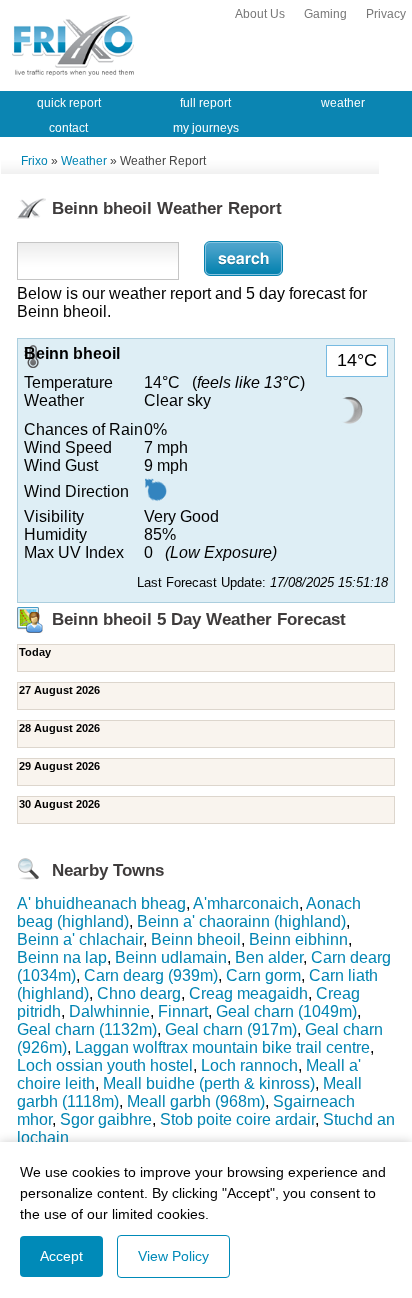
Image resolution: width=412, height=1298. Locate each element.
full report (205, 103)
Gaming (325, 14)
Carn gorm (263, 975)
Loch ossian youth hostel (105, 1065)
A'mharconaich (246, 903)
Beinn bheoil (196, 939)
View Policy (173, 1256)
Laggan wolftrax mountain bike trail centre (222, 1047)
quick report (69, 103)
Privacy (386, 14)
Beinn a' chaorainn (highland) (241, 921)
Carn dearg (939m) (151, 975)
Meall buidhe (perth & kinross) (209, 1083)
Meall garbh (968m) (196, 1101)
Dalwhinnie (109, 1011)
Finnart (183, 1011)
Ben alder (269, 957)
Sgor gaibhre (106, 1119)
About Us (260, 14)
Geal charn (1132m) (87, 1029)
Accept (61, 1256)
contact (68, 128)
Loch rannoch (249, 1065)
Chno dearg (139, 993)
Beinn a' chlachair (80, 939)
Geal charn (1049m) (286, 1011)
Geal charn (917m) (231, 1029)
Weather (84, 161)
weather (343, 103)
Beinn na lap (62, 957)
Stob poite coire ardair (237, 1119)
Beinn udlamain (171, 957)
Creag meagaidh (248, 993)
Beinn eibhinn (298, 939)
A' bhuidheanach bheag (101, 903)
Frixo (34, 161)
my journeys (206, 128)
